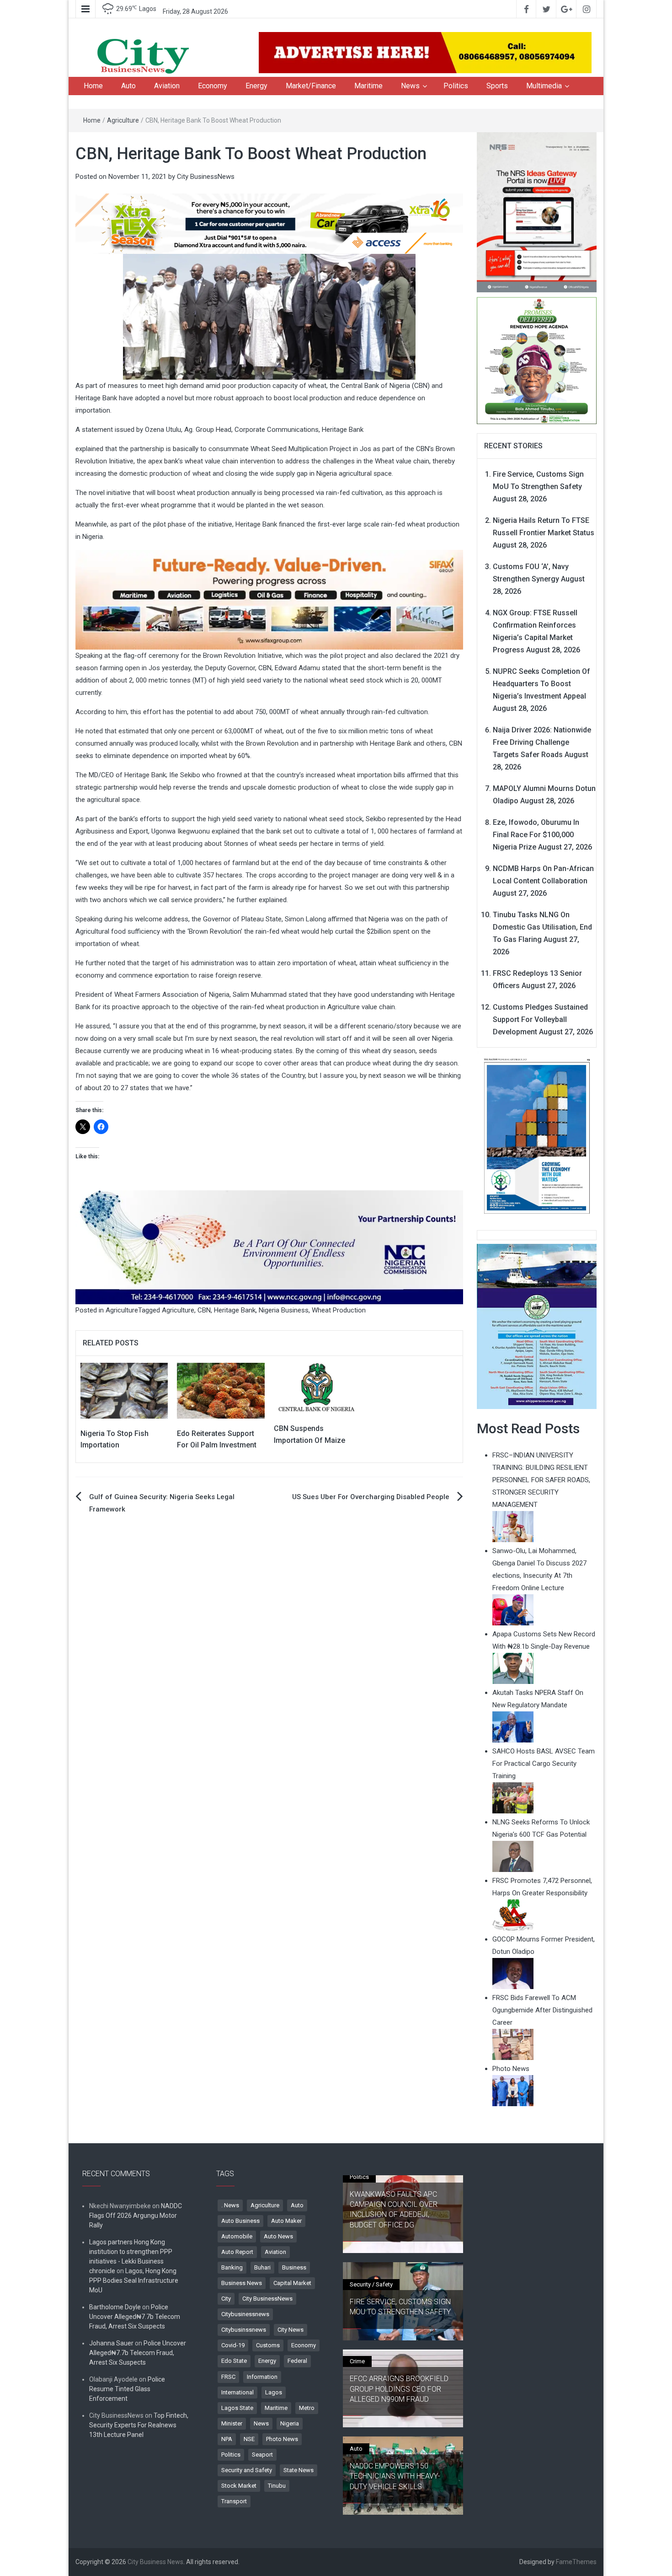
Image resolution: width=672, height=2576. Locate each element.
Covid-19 (233, 2345)
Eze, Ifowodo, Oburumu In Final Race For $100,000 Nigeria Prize (536, 835)
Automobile (237, 2236)
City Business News (155, 2562)
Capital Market (292, 2283)
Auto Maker (286, 2221)
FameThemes (576, 2562)
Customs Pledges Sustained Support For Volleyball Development (540, 1019)
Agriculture (123, 120)
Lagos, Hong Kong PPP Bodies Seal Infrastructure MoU (134, 2280)
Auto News (278, 2236)
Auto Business (240, 2221)
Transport (234, 2501)
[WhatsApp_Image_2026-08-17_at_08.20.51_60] (537, 212)
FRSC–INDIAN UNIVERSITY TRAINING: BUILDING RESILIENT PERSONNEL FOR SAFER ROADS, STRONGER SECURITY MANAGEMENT (541, 1480)
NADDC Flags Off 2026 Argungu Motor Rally (136, 2216)
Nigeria (290, 2423)
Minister (232, 2423)
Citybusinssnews (244, 2330)
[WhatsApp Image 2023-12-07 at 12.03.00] (537, 1135)
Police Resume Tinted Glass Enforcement (127, 2389)
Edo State (234, 2361)
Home (93, 86)
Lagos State (237, 2408)
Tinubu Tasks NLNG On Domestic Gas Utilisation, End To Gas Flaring (542, 927)
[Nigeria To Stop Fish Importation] (124, 1390)
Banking (232, 2267)
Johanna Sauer (111, 2343)
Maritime (368, 86)
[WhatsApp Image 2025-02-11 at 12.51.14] (269, 599)
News (410, 86)
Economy (213, 86)
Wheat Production (339, 1310)
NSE (249, 2439)
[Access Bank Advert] (269, 223)
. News (230, 2205)
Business (294, 2267)
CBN (204, 1310)
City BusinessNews (206, 177)
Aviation (167, 86)
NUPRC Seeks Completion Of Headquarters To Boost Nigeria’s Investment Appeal (541, 684)
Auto (128, 86)
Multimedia (544, 86)
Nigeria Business (284, 1310)
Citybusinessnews (245, 2314)
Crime (357, 2361)
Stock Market (239, 2486)
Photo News (282, 2439)
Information (262, 2377)
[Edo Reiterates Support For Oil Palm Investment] (221, 1390)
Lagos (274, 2392)
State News (299, 2470)
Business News (242, 2283)
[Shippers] (537, 1326)
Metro (307, 2408)
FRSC (228, 2377)
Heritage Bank (235, 1310)
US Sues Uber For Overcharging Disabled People (371, 1497)
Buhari (262, 2267)
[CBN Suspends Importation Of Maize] (317, 1388)
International (237, 2392)
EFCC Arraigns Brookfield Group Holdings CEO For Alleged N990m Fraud (399, 2389)
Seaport (262, 2455)
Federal (297, 2361)
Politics (456, 86)
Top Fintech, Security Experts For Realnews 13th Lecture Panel (139, 2425)
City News (291, 2330)
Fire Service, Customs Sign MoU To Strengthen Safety (400, 2307)
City (226, 2299)
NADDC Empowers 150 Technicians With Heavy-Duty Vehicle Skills (395, 2476)
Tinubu (277, 2486)
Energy (256, 86)
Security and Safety (247, 2470)
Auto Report (237, 2252)
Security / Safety (371, 2284)
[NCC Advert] (269, 1247)
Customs (268, 2345)
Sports (497, 86)
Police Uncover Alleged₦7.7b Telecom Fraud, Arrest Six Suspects (135, 2317)
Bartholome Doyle (115, 2307)
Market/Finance (311, 86)
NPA (227, 2439)
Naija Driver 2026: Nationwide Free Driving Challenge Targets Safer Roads (542, 742)
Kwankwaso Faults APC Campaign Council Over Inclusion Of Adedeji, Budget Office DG (394, 2210)
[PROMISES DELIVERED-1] (537, 360)
